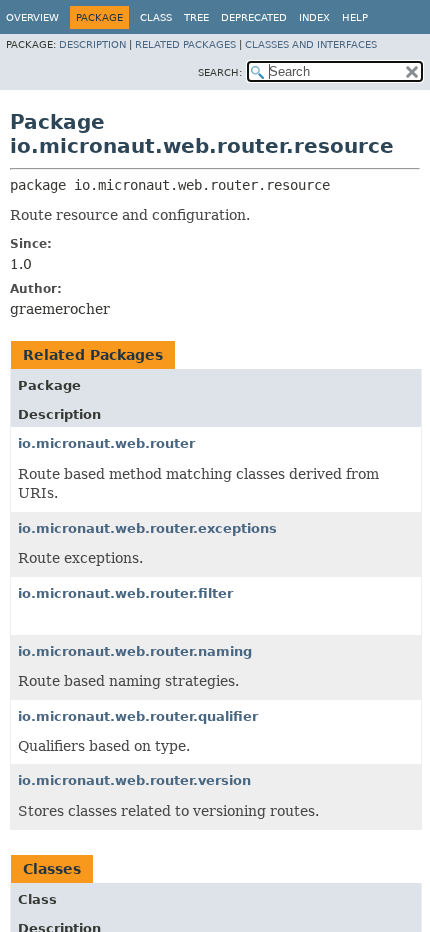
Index (314, 17)
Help (355, 17)
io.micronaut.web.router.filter (125, 593)
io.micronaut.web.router (106, 443)
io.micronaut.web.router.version (134, 780)
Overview (32, 17)
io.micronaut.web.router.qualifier (138, 716)
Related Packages (185, 44)
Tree (196, 17)
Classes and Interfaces (311, 44)
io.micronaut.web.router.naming (135, 651)
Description (92, 44)
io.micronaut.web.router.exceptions (147, 528)
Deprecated (254, 17)
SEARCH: (220, 72)
